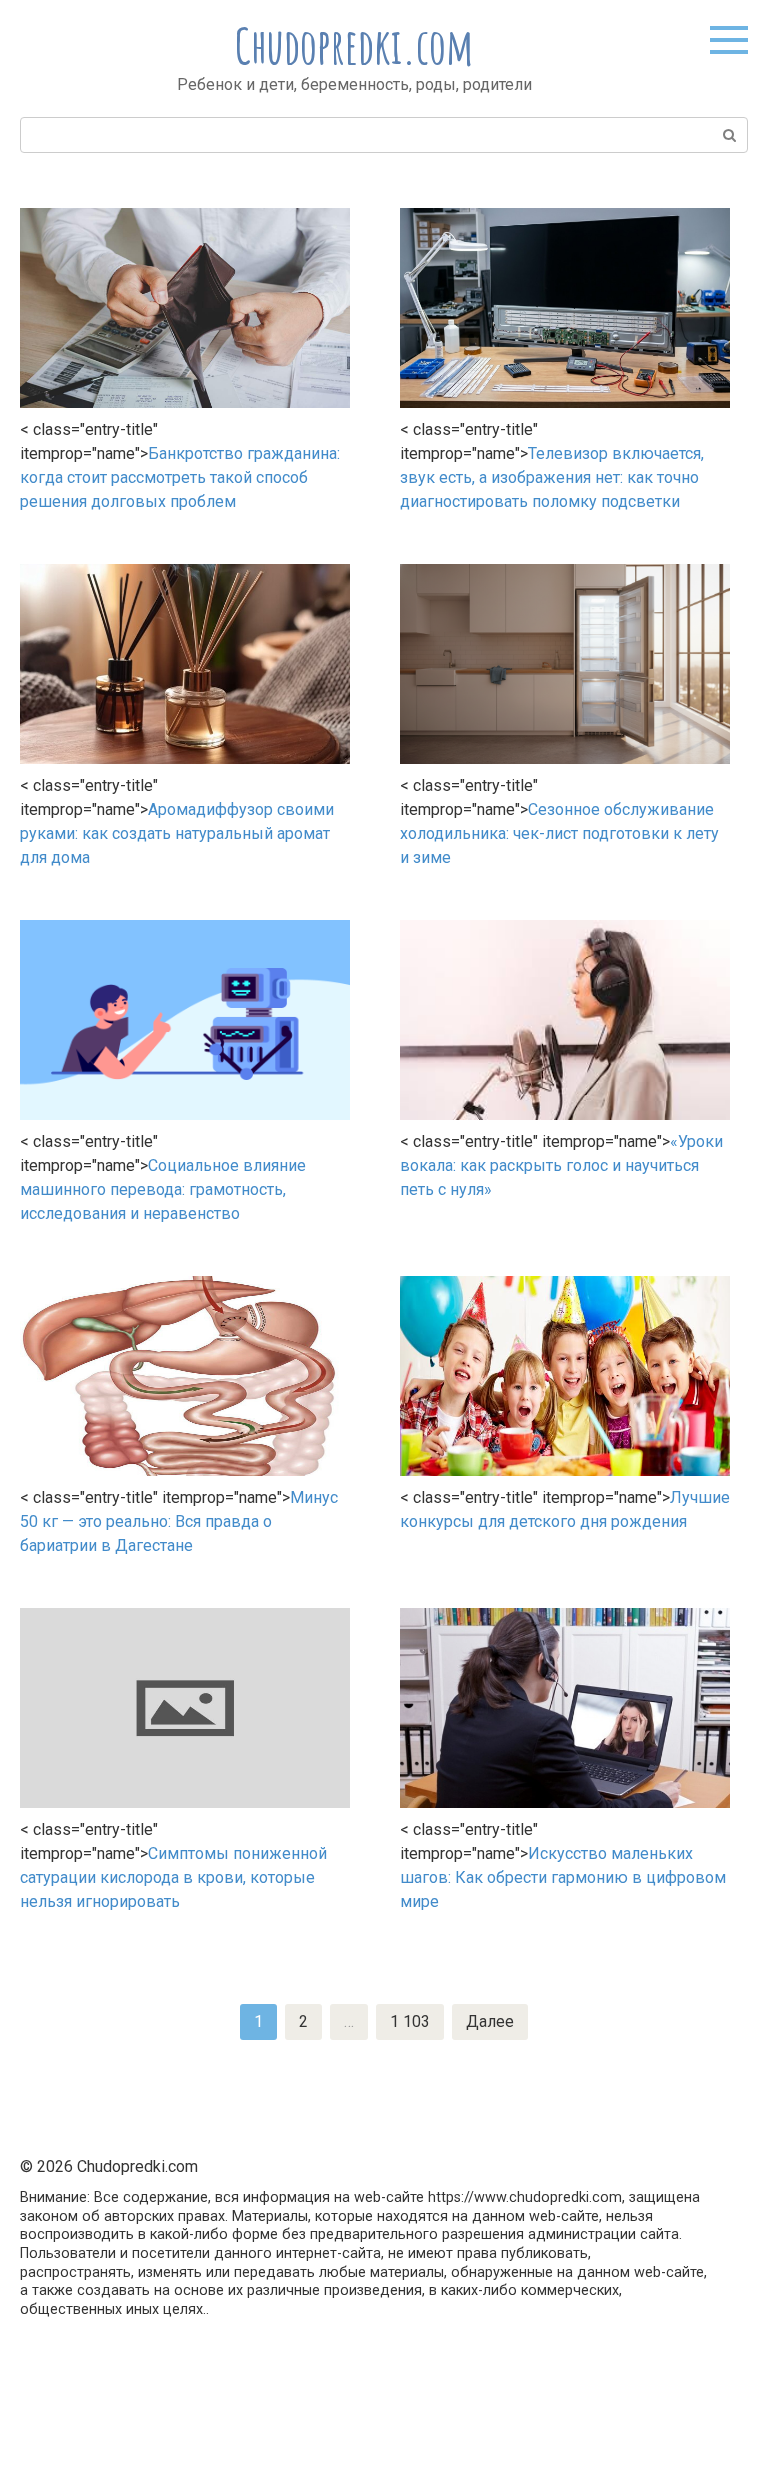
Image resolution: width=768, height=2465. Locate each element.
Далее (490, 2021)
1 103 (410, 2021)
